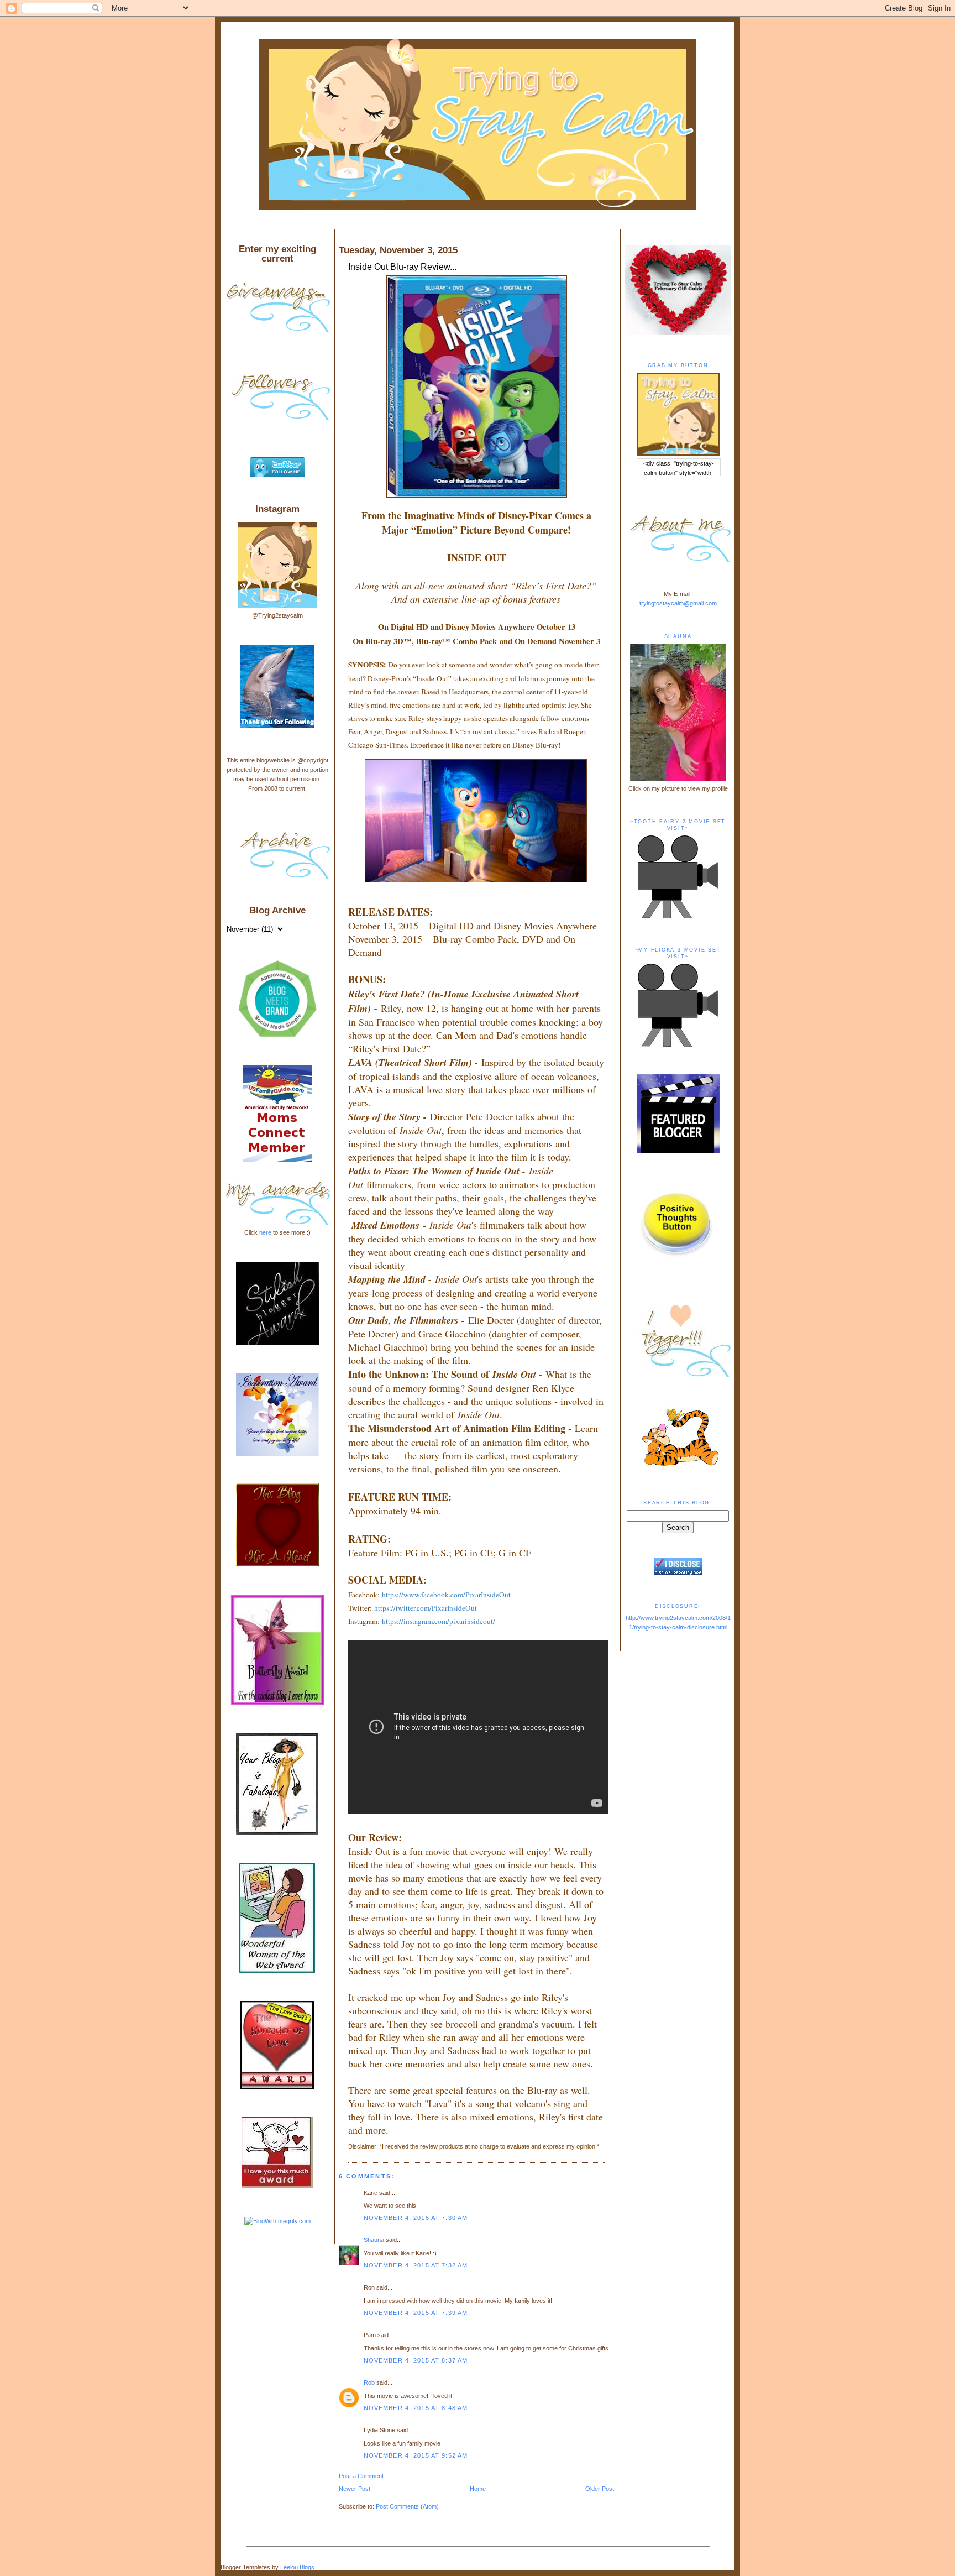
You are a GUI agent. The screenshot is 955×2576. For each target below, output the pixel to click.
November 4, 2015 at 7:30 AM (416, 2218)
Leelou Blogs (297, 2567)
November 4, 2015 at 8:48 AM (416, 2408)
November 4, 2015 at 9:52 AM (416, 2455)
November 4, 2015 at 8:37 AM (416, 2360)
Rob (369, 2382)
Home (478, 2489)
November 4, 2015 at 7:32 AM (416, 2265)
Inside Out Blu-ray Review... (402, 267)
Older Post (600, 2489)
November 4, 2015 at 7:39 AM (416, 2313)
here (265, 1232)
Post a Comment (361, 2476)
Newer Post (355, 2489)
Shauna (374, 2240)
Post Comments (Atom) (407, 2506)
